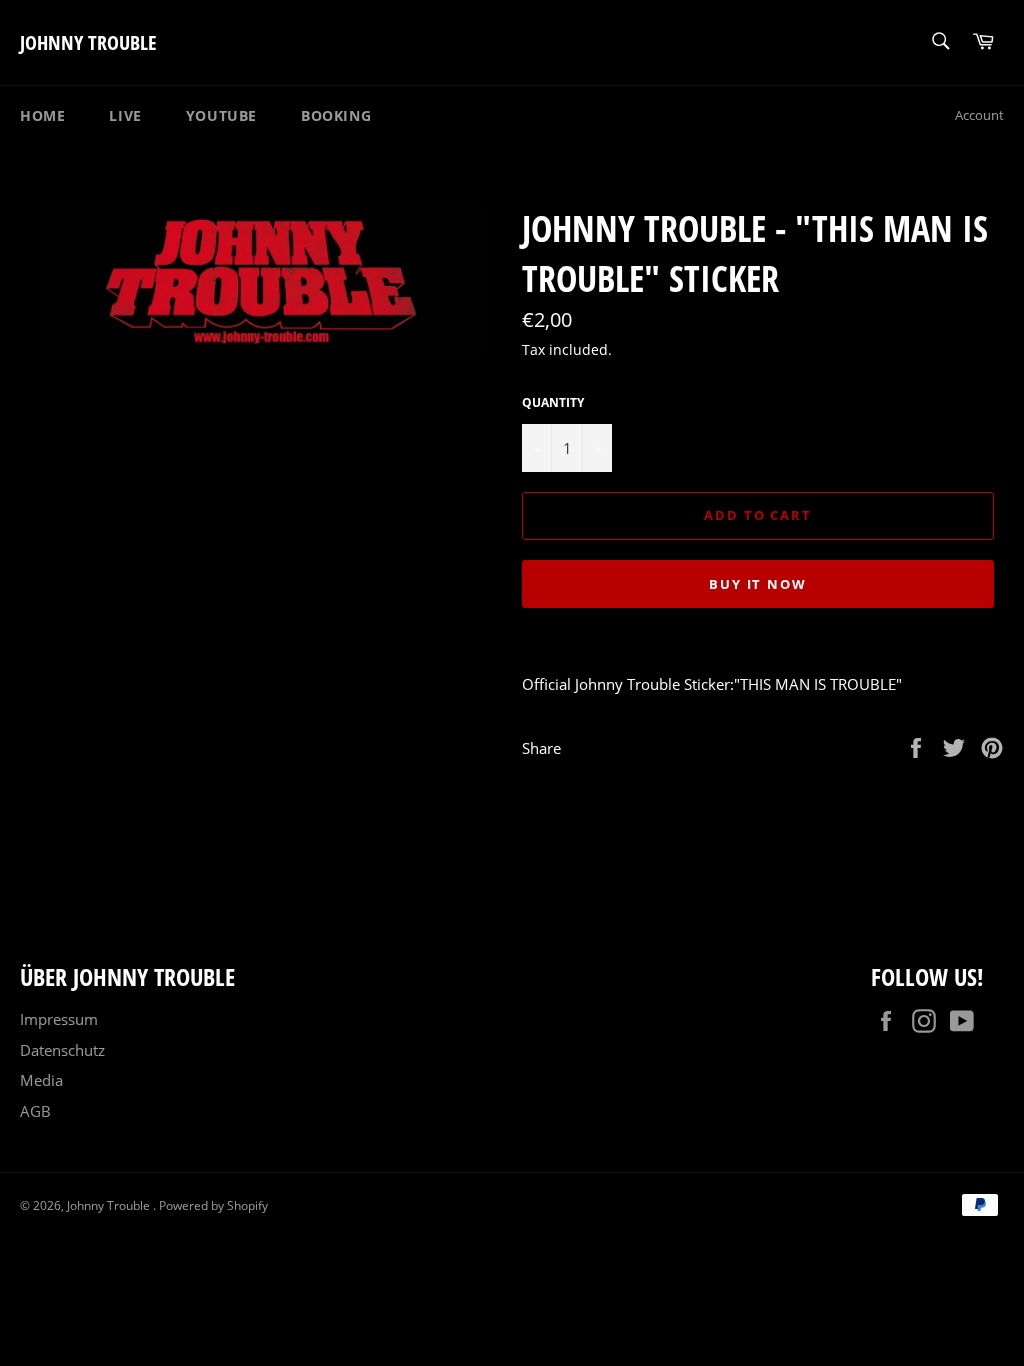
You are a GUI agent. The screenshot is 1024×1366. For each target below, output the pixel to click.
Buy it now (758, 584)
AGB (35, 1111)
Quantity (553, 403)
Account (979, 115)
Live (125, 115)
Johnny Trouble (88, 42)
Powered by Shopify (213, 1205)
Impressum (59, 1019)
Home (42, 115)
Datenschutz (62, 1050)
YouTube (221, 115)
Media (41, 1080)
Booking (336, 115)
